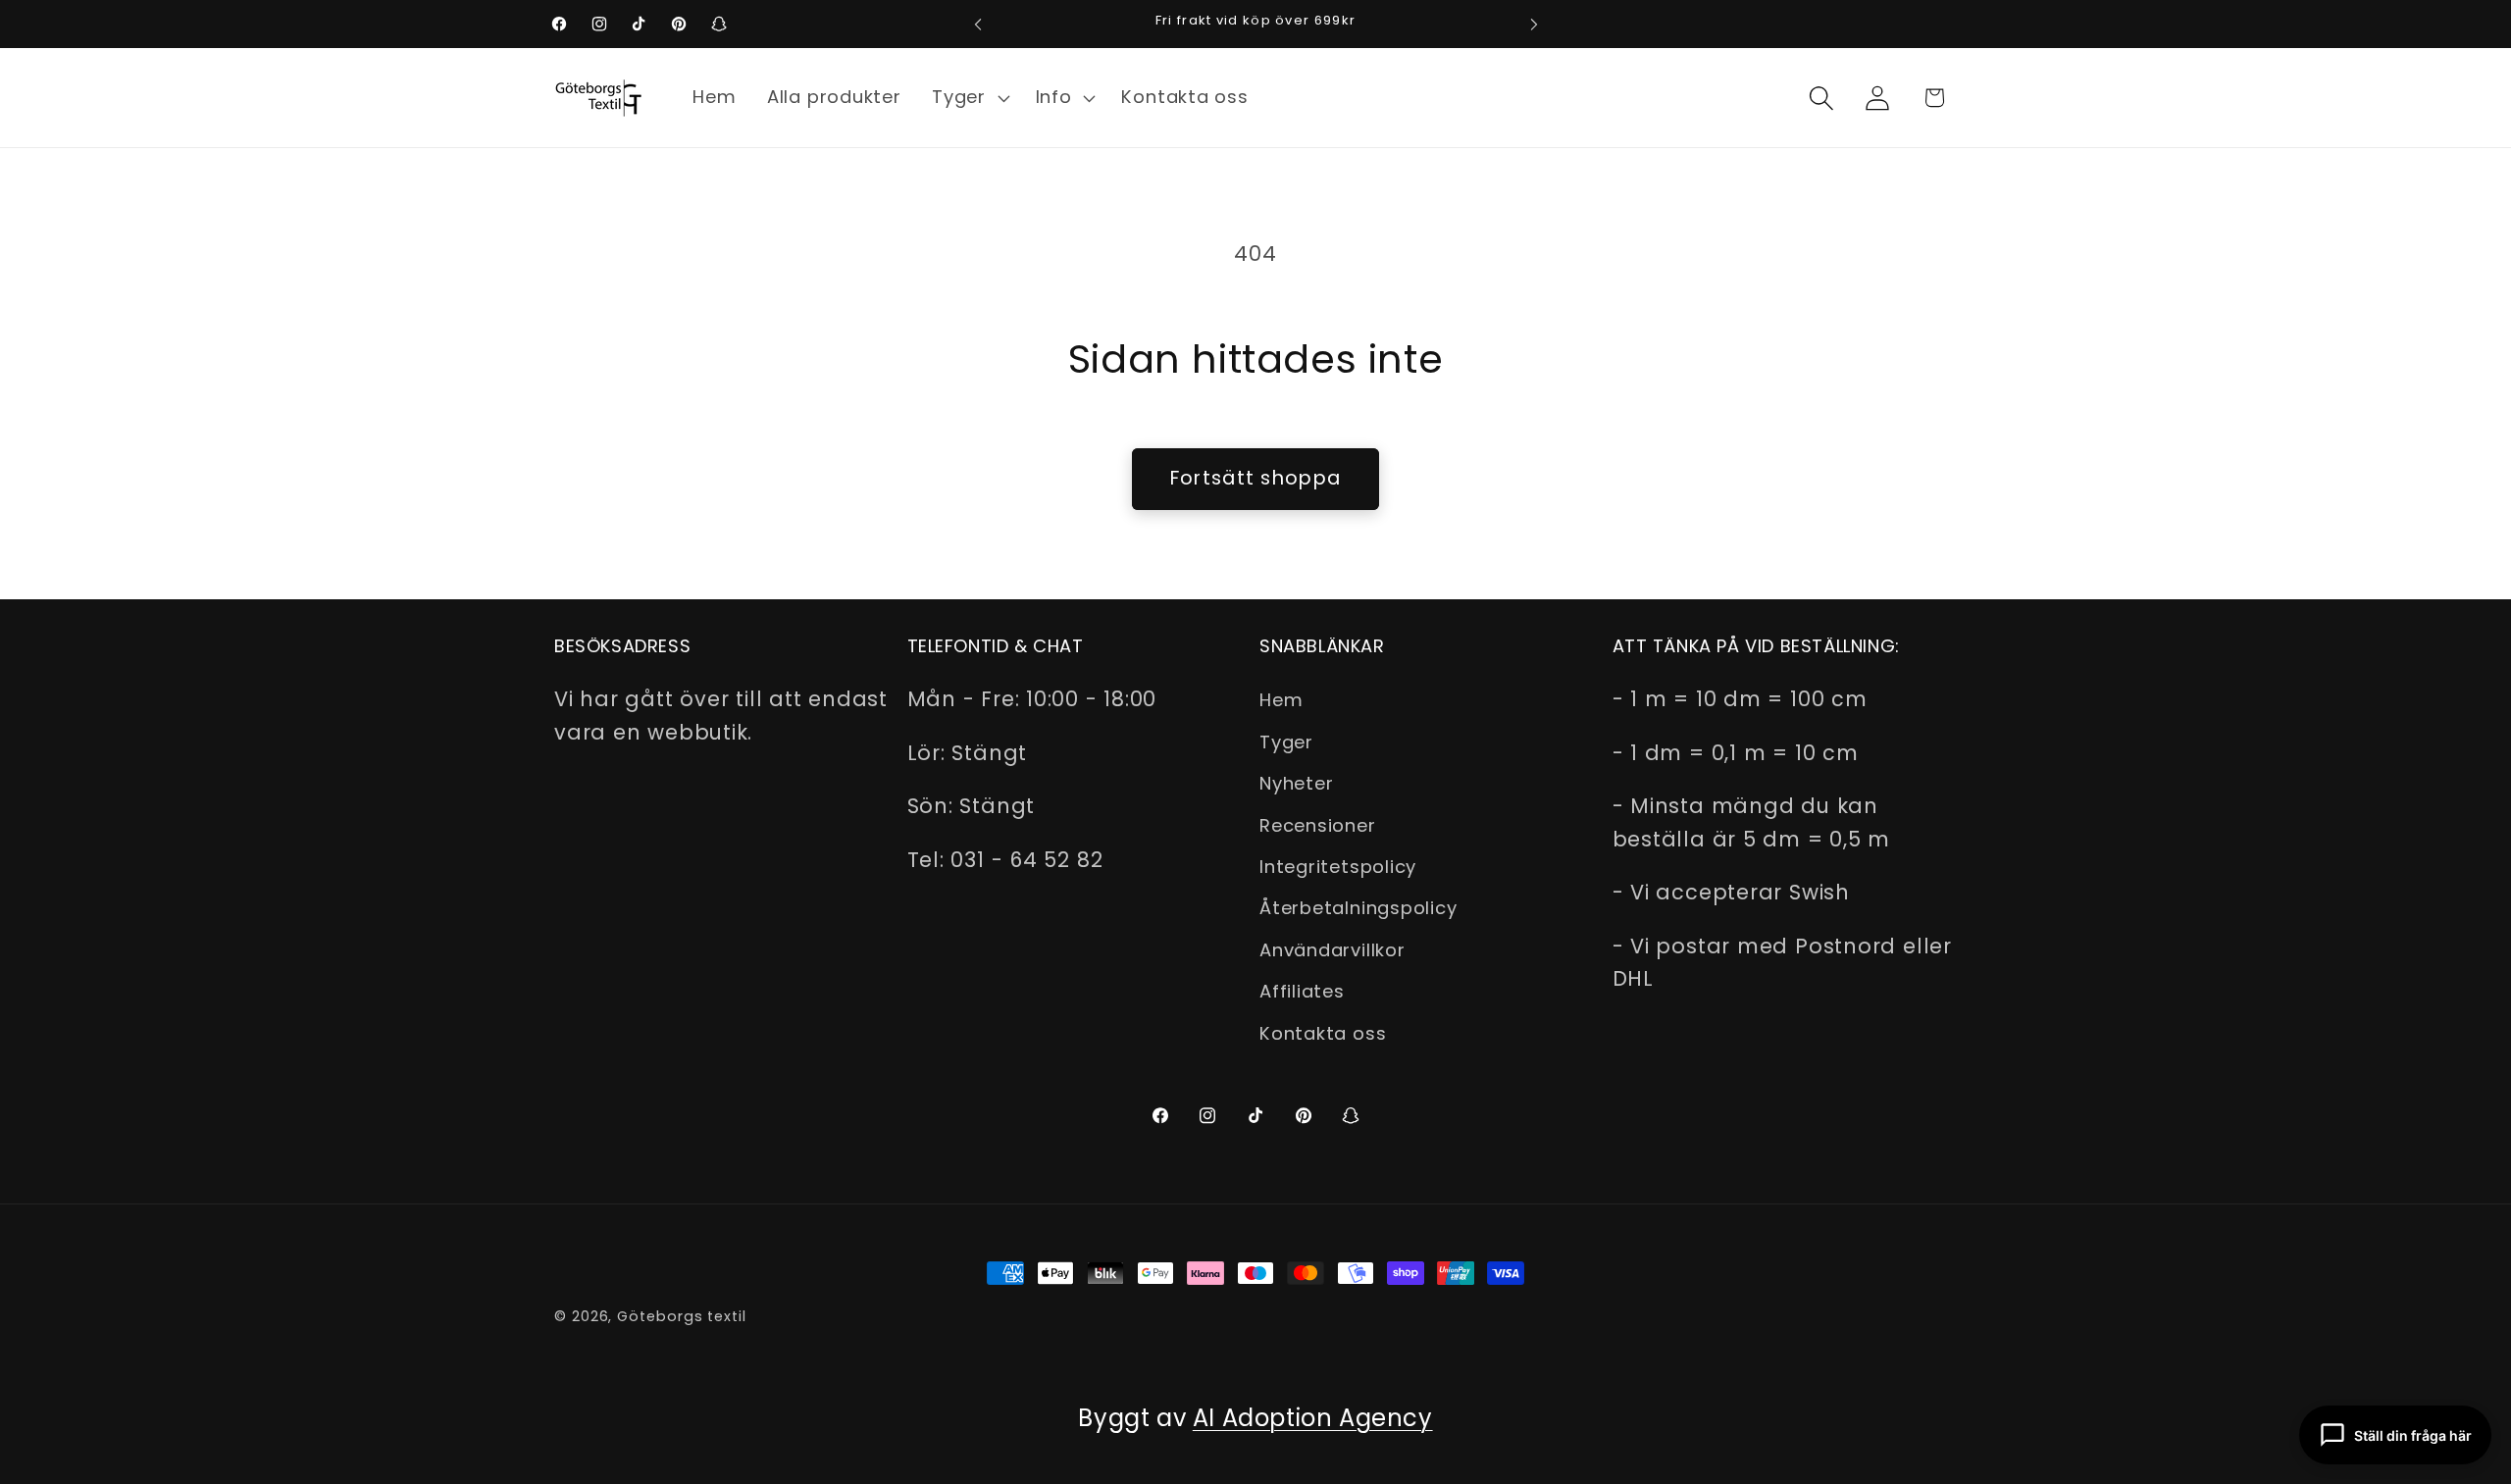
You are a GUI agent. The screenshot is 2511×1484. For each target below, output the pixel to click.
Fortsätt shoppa (1256, 478)
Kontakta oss (1323, 1033)
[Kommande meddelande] (1534, 24)
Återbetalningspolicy (1358, 908)
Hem (1281, 700)
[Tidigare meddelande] (978, 24)
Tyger (1286, 742)
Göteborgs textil (682, 1316)
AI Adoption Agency (1313, 1418)
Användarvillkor (1332, 950)
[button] (968, 98)
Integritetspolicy (1338, 867)
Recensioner (1318, 825)
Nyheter (1296, 783)
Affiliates (1302, 991)
